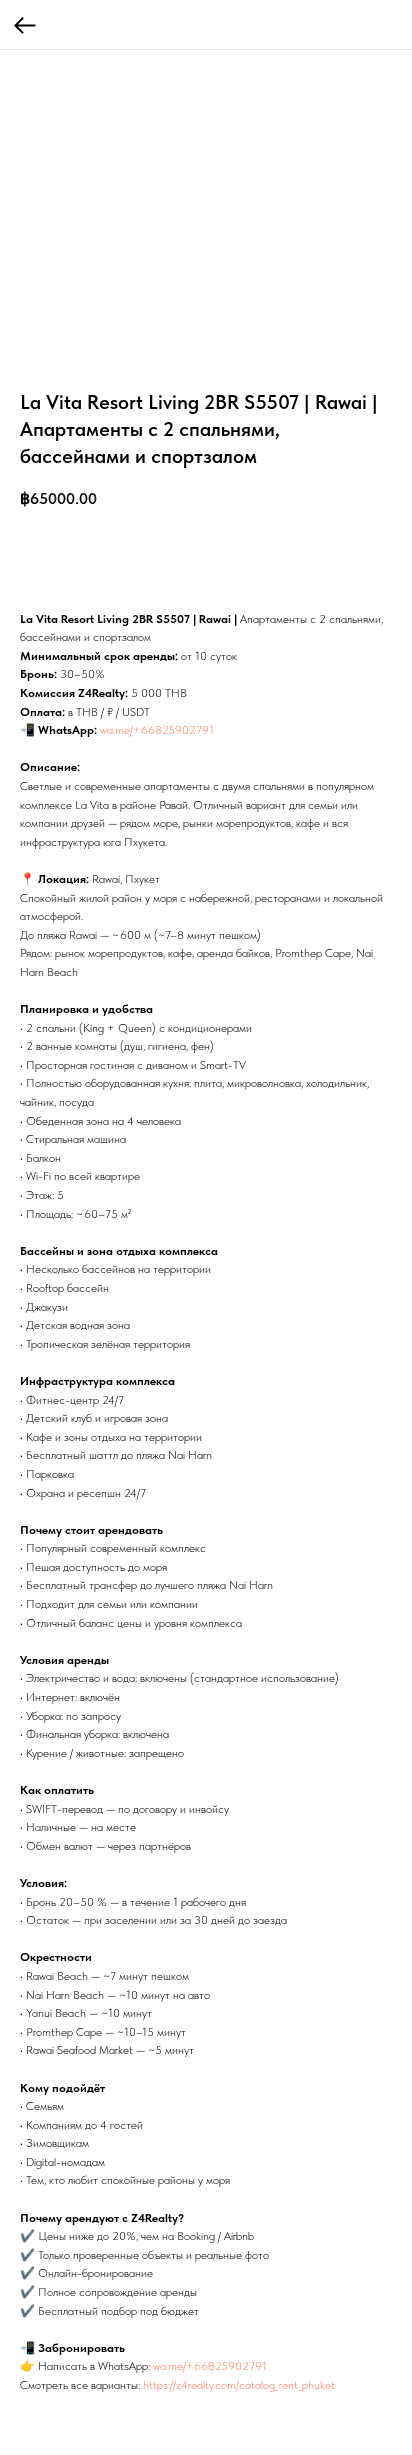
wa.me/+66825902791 (157, 730)
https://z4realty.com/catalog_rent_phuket (239, 2385)
